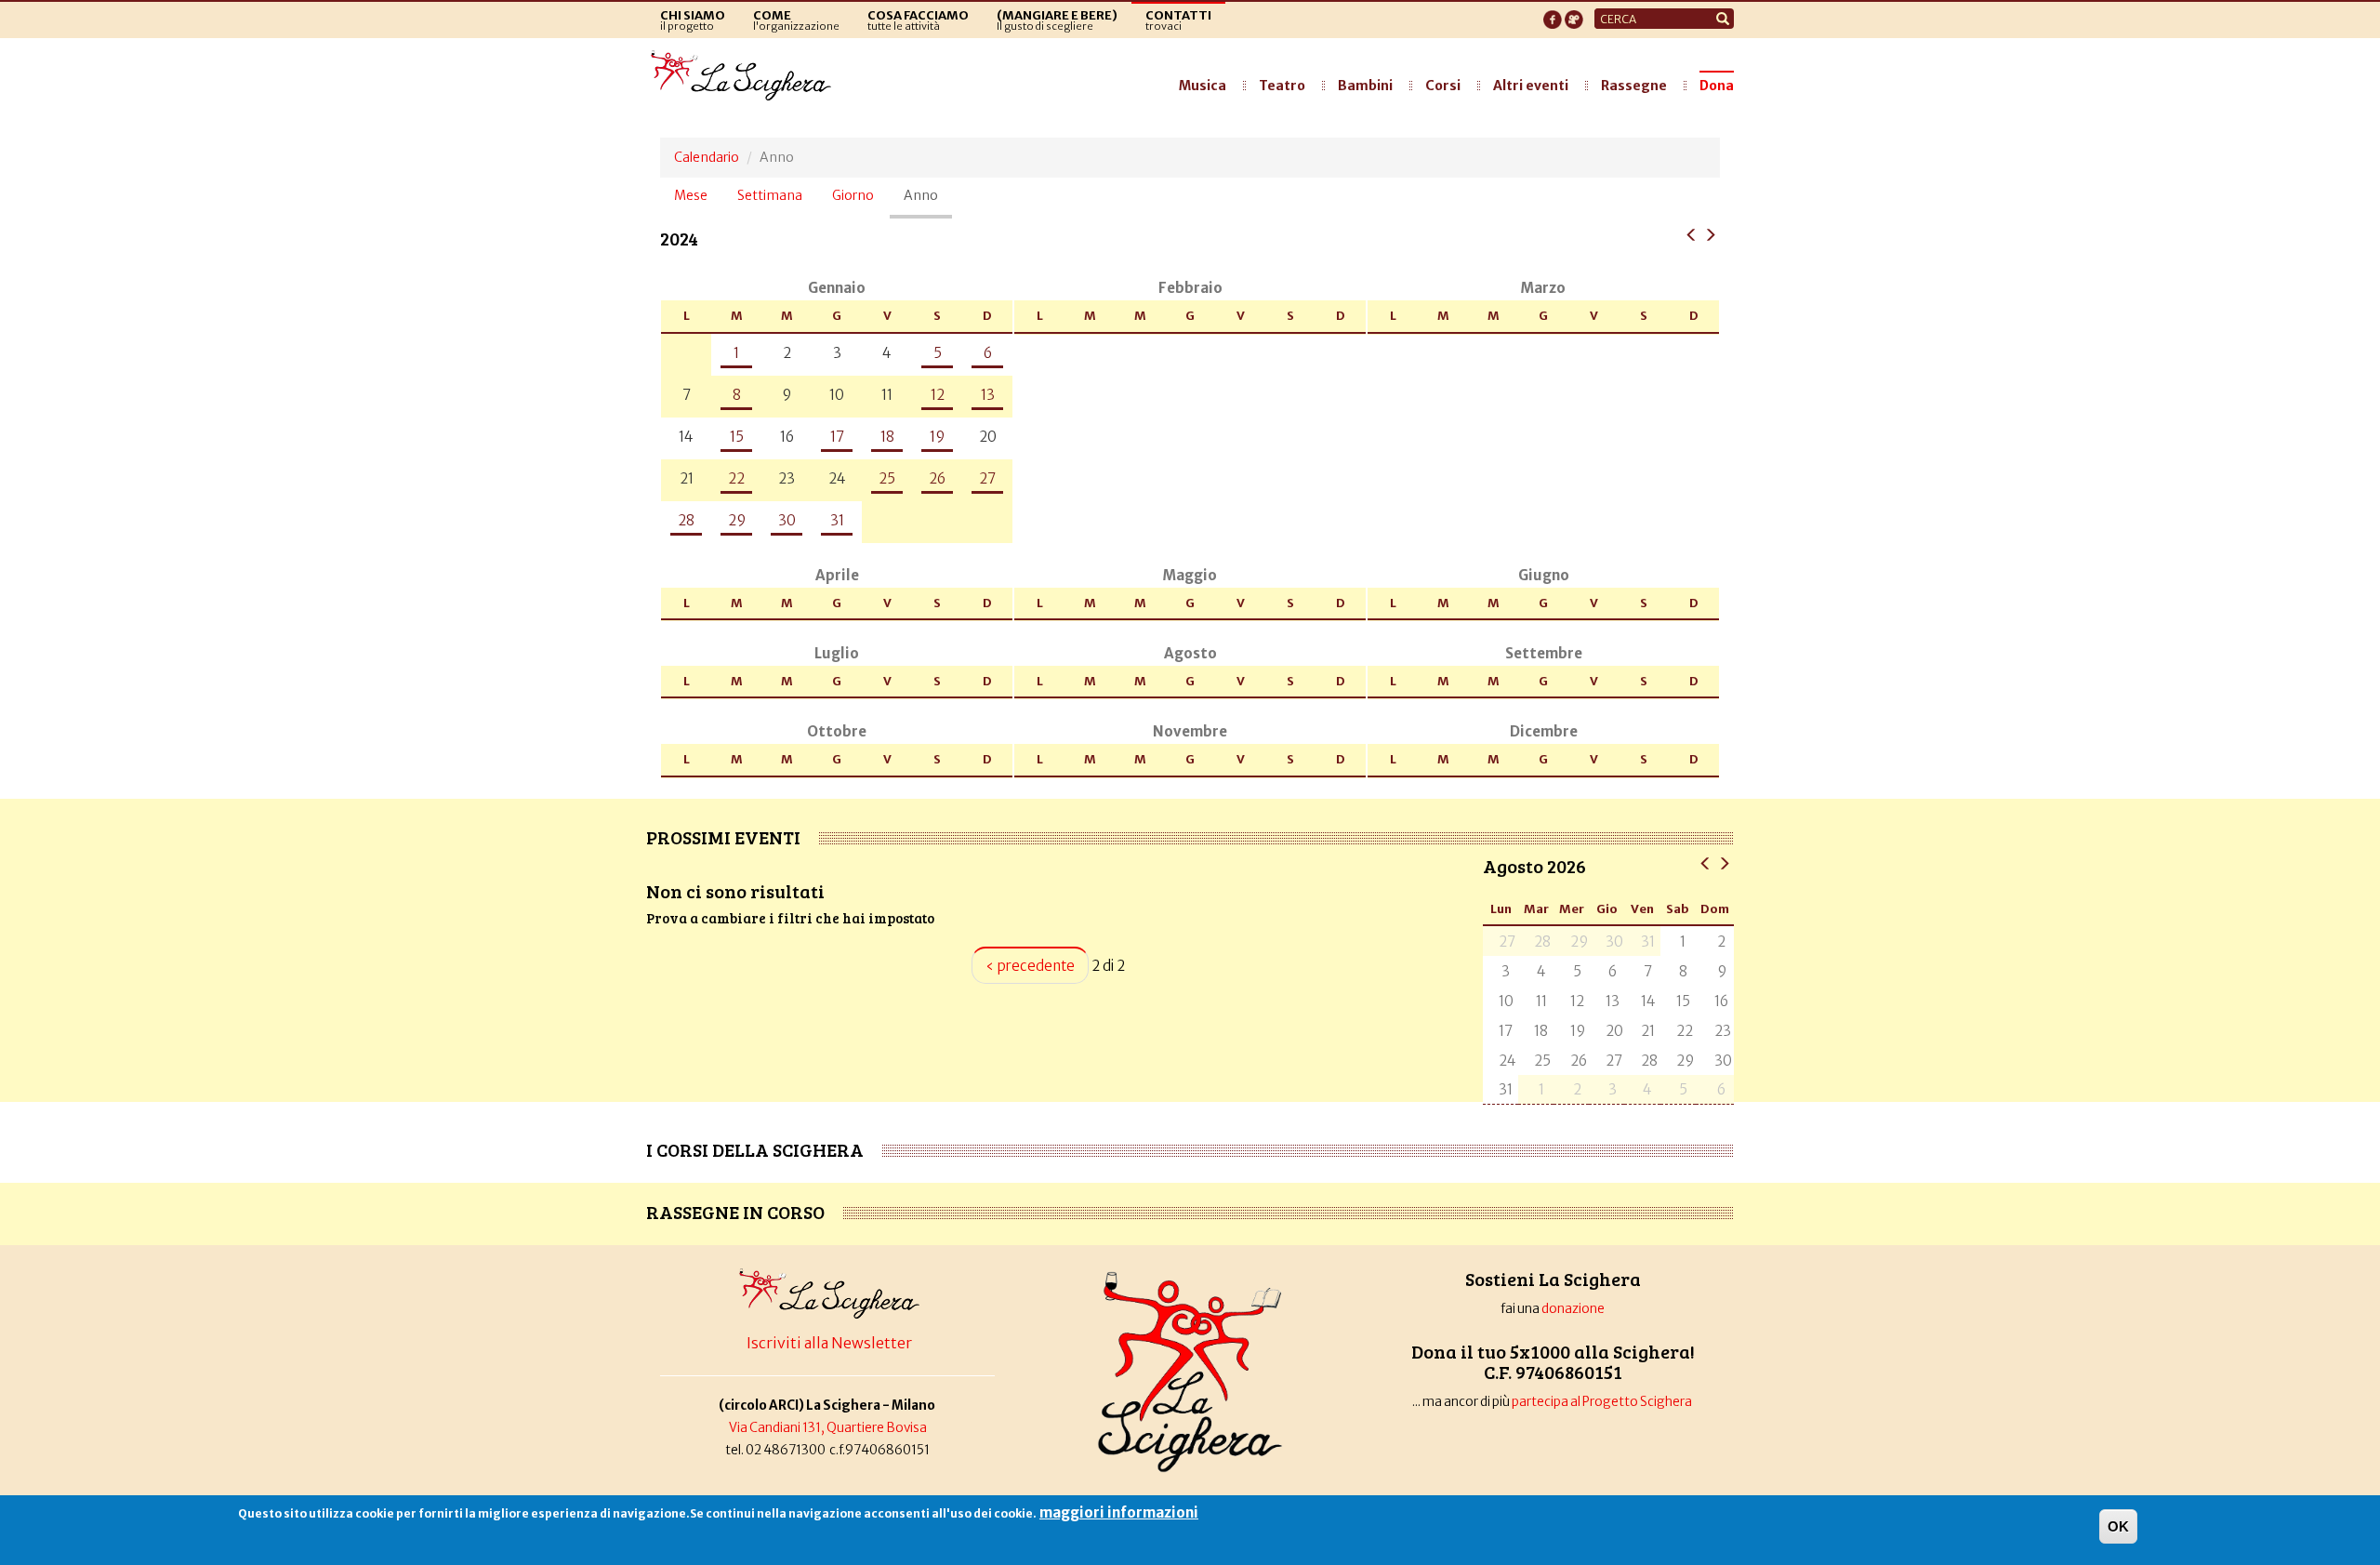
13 (988, 395)
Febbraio (1190, 288)
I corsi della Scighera (755, 1149)
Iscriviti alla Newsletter (829, 1343)
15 (737, 437)
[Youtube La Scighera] (1574, 14)
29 (737, 520)
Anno (928, 203)
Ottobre (837, 731)
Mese (691, 195)
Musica (1203, 86)
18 (887, 437)
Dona (1717, 86)
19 (937, 437)
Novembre (1190, 731)
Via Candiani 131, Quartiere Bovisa (828, 1428)
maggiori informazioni (1119, 1512)
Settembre (1544, 653)
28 (686, 520)
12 (938, 395)
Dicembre (1544, 731)
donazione (1573, 1309)
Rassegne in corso (735, 1212)
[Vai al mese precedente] (1706, 862)
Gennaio (837, 288)
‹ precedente (1030, 966)
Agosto (1190, 653)
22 (736, 478)
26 (937, 478)
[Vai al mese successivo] (1724, 862)
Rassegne (1634, 86)
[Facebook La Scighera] (1553, 14)
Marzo (1543, 288)
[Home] (746, 76)
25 (887, 478)
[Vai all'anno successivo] (1710, 234)
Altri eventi (1531, 86)
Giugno (1544, 575)
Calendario (707, 157)
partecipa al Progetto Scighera (1603, 1402)
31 (837, 520)
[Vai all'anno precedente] (1692, 234)
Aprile (837, 575)
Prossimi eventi (723, 837)
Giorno (853, 195)
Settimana (770, 195)
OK (2118, 1526)
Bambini (1365, 86)
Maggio (1190, 575)
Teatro (1282, 86)
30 (787, 520)
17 (837, 437)
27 (987, 478)
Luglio (837, 653)
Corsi (1443, 86)
